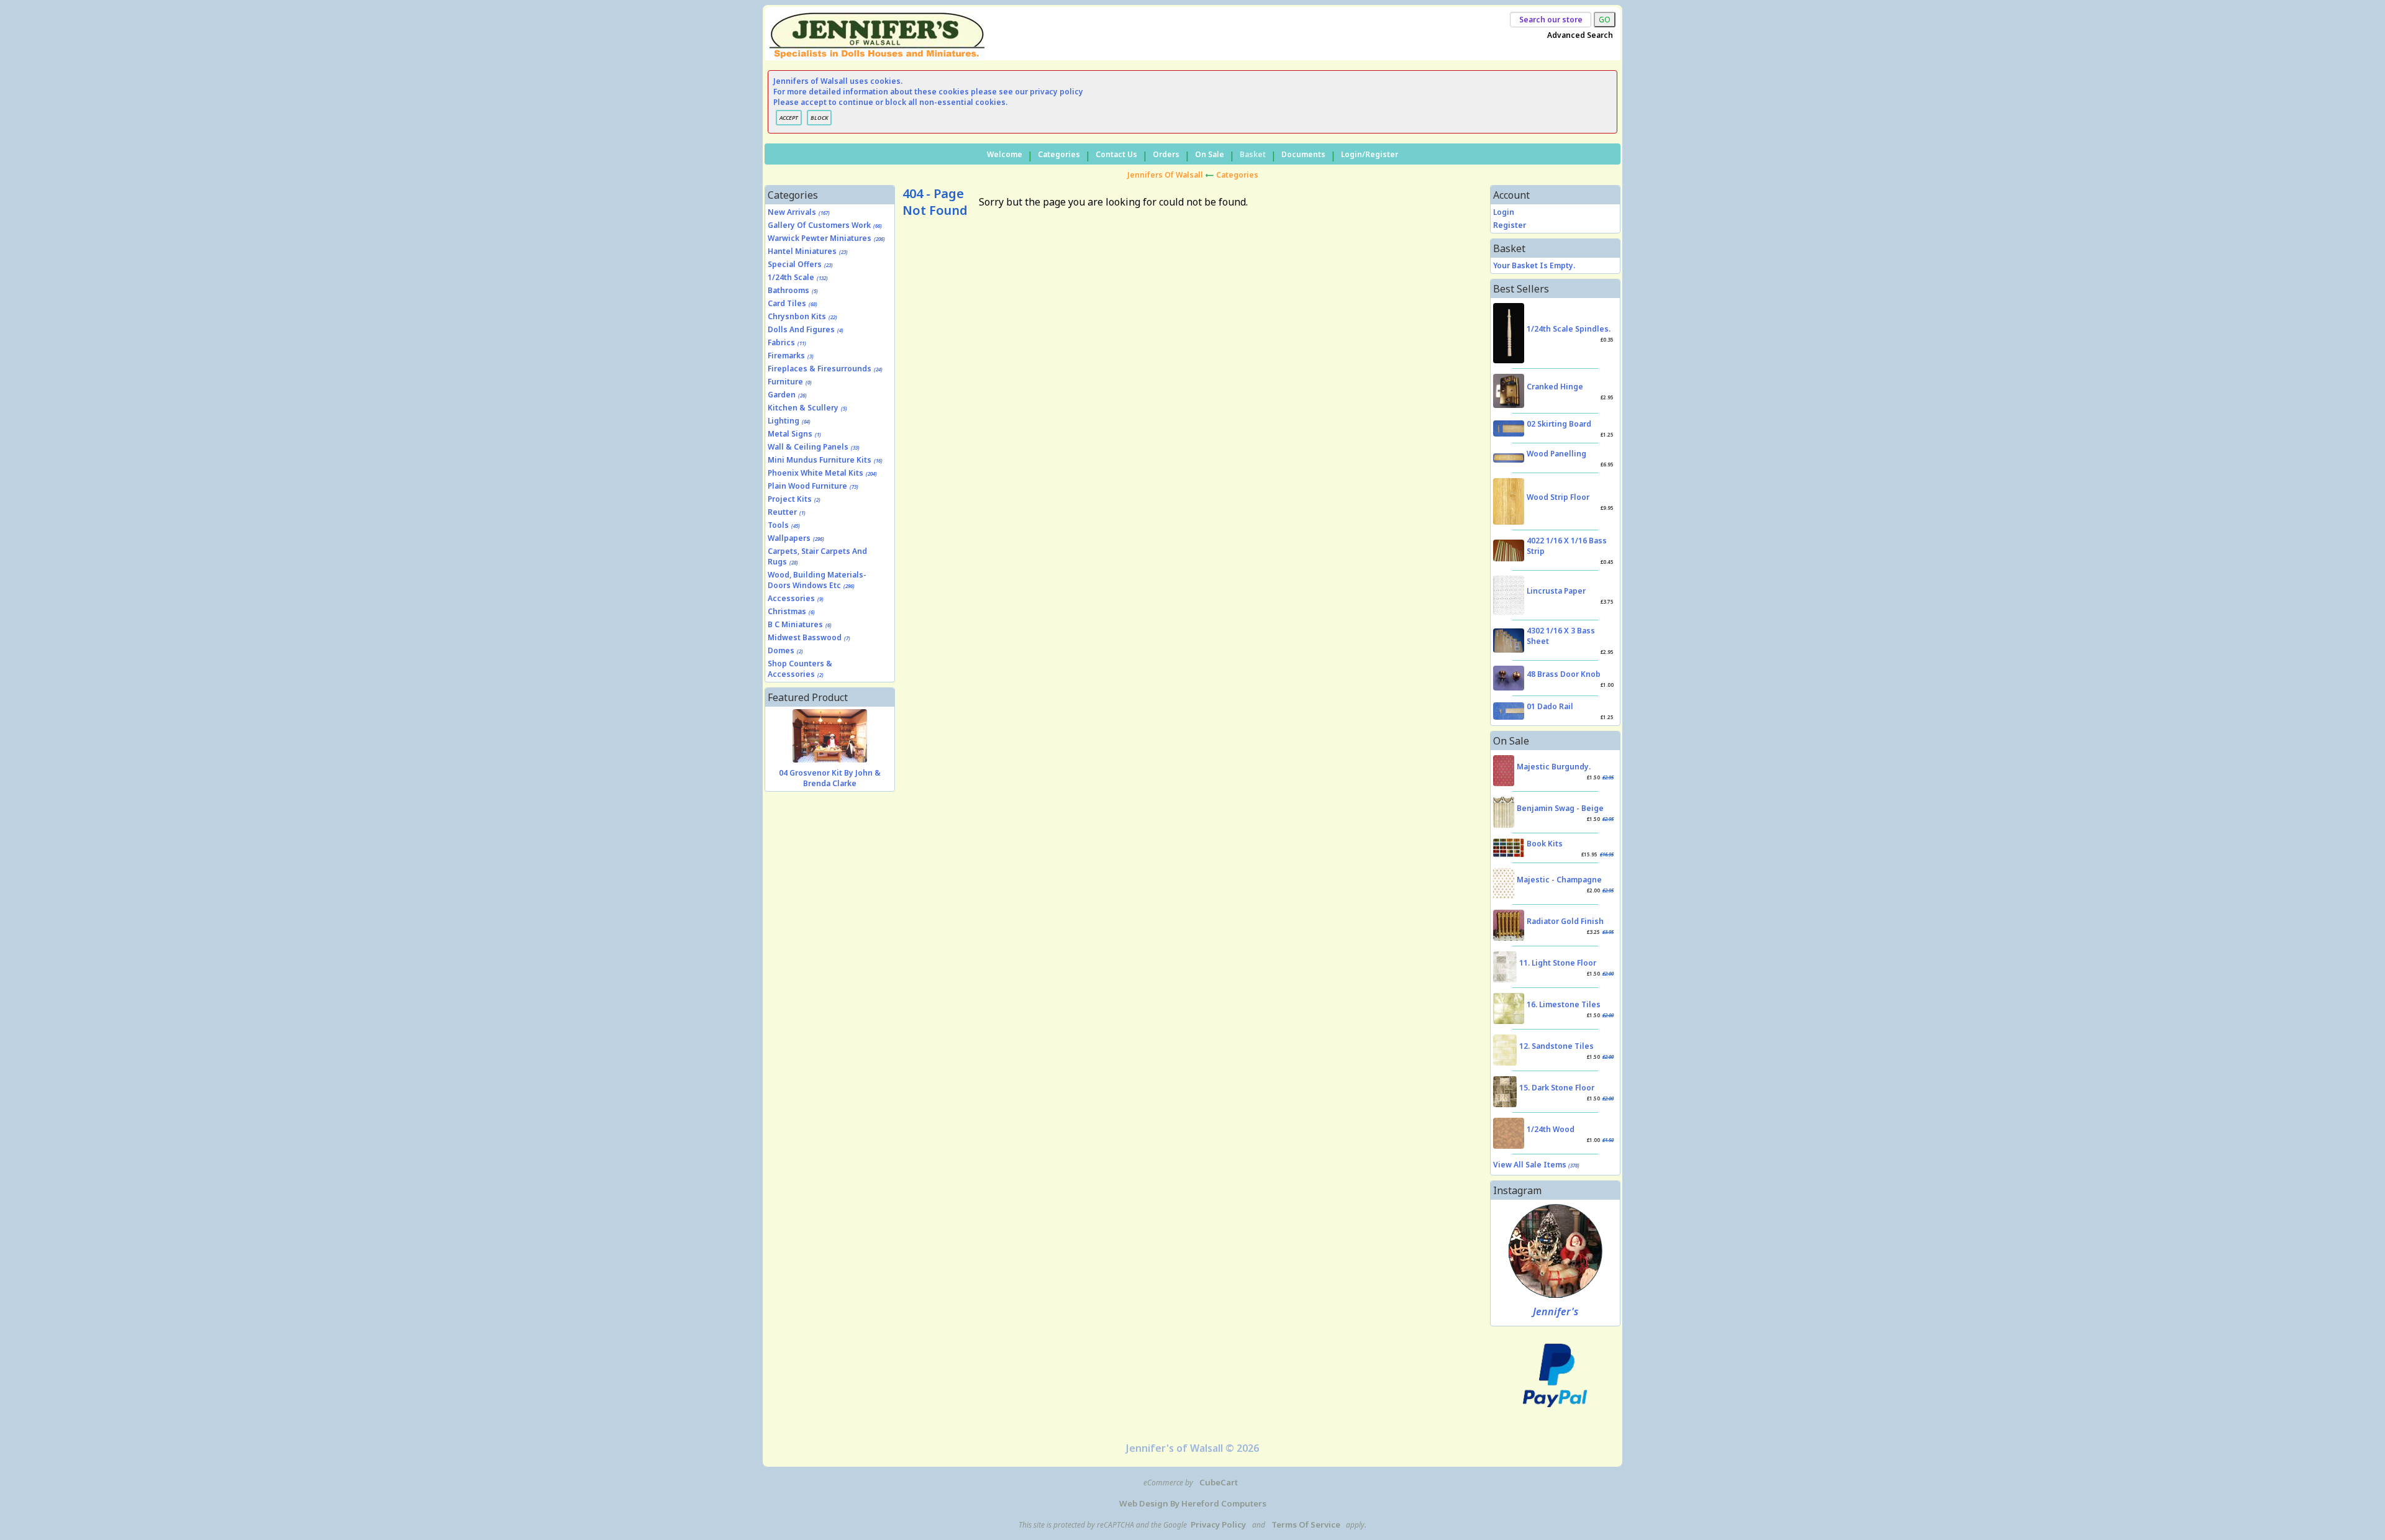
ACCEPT (789, 118)
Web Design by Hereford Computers (1193, 1503)
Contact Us (1116, 154)
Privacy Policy (1218, 1524)
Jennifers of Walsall (1165, 175)
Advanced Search (1580, 35)
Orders (1166, 154)
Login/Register (1370, 154)
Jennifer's (1556, 1311)
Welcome (1005, 154)
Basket (1253, 154)
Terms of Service (1306, 1524)
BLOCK (819, 118)
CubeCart (1219, 1482)
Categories (1059, 154)
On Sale (1210, 154)
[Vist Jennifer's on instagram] (1556, 1251)
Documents (1303, 154)
